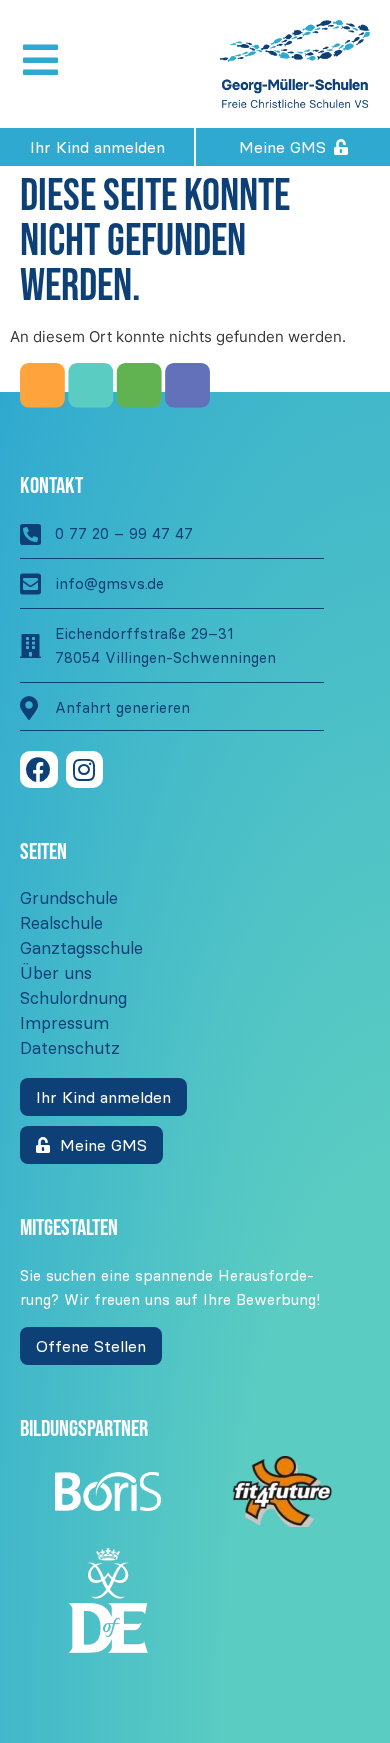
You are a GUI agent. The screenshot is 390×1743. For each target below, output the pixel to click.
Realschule (61, 923)
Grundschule (69, 898)
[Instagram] (85, 770)
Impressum (64, 1023)
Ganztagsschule (81, 948)
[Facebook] (39, 770)
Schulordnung (73, 998)
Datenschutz (70, 1048)
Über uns (56, 973)
